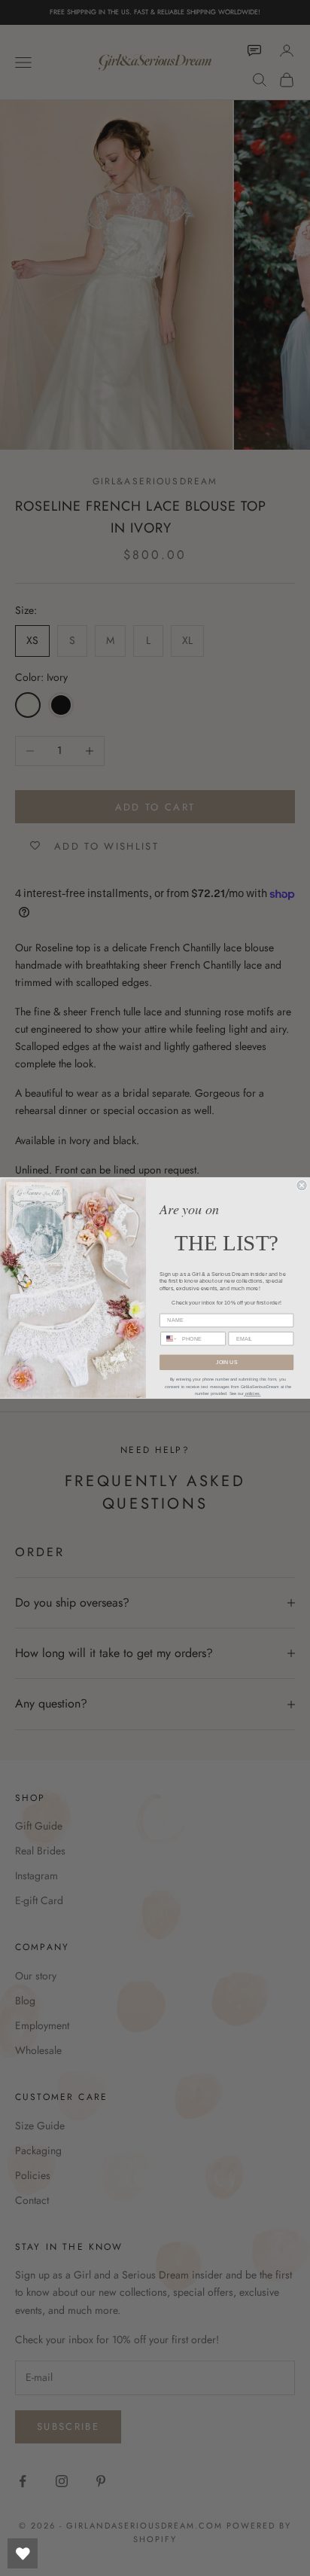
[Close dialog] (302, 1186)
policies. (252, 1394)
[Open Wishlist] (23, 2553)
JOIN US (226, 1363)
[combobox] (169, 1339)
